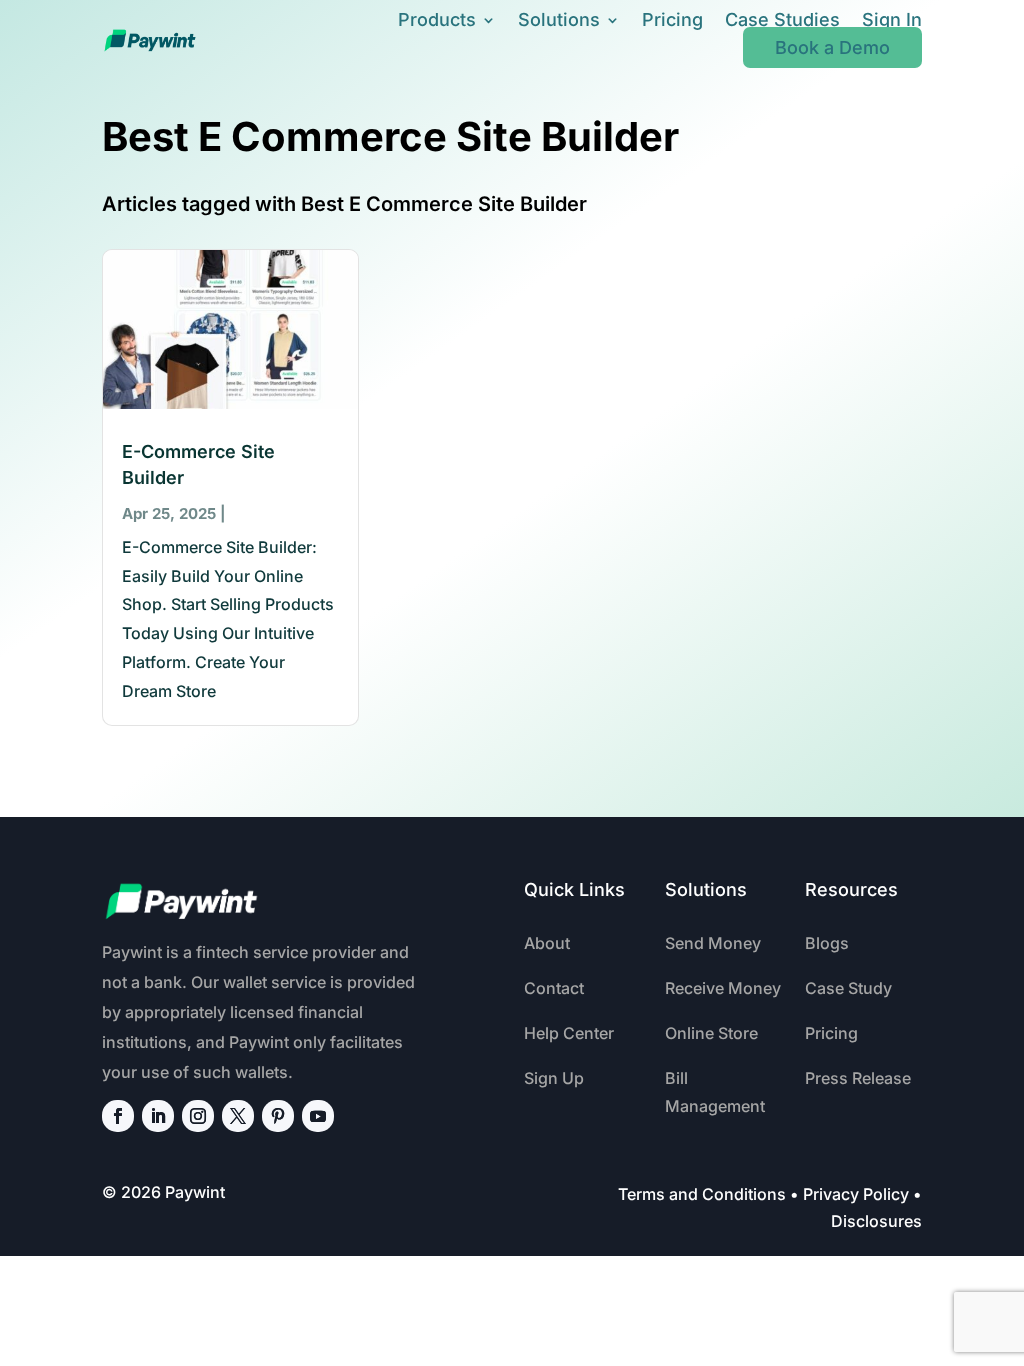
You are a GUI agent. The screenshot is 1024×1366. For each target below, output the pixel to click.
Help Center (569, 1033)
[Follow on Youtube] (318, 1116)
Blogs (827, 943)
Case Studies (782, 20)
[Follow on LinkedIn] (158, 1116)
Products (437, 20)
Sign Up (554, 1078)
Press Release (858, 1078)
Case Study (848, 988)
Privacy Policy (856, 1194)
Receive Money (723, 988)
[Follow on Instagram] (198, 1116)
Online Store (711, 1033)
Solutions (559, 20)
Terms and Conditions (702, 1194)
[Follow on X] (238, 1116)
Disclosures (876, 1221)
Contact (554, 988)
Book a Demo (832, 47)
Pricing (672, 20)
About (547, 943)
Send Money (713, 943)
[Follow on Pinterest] (278, 1116)
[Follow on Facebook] (118, 1116)
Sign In (892, 20)
